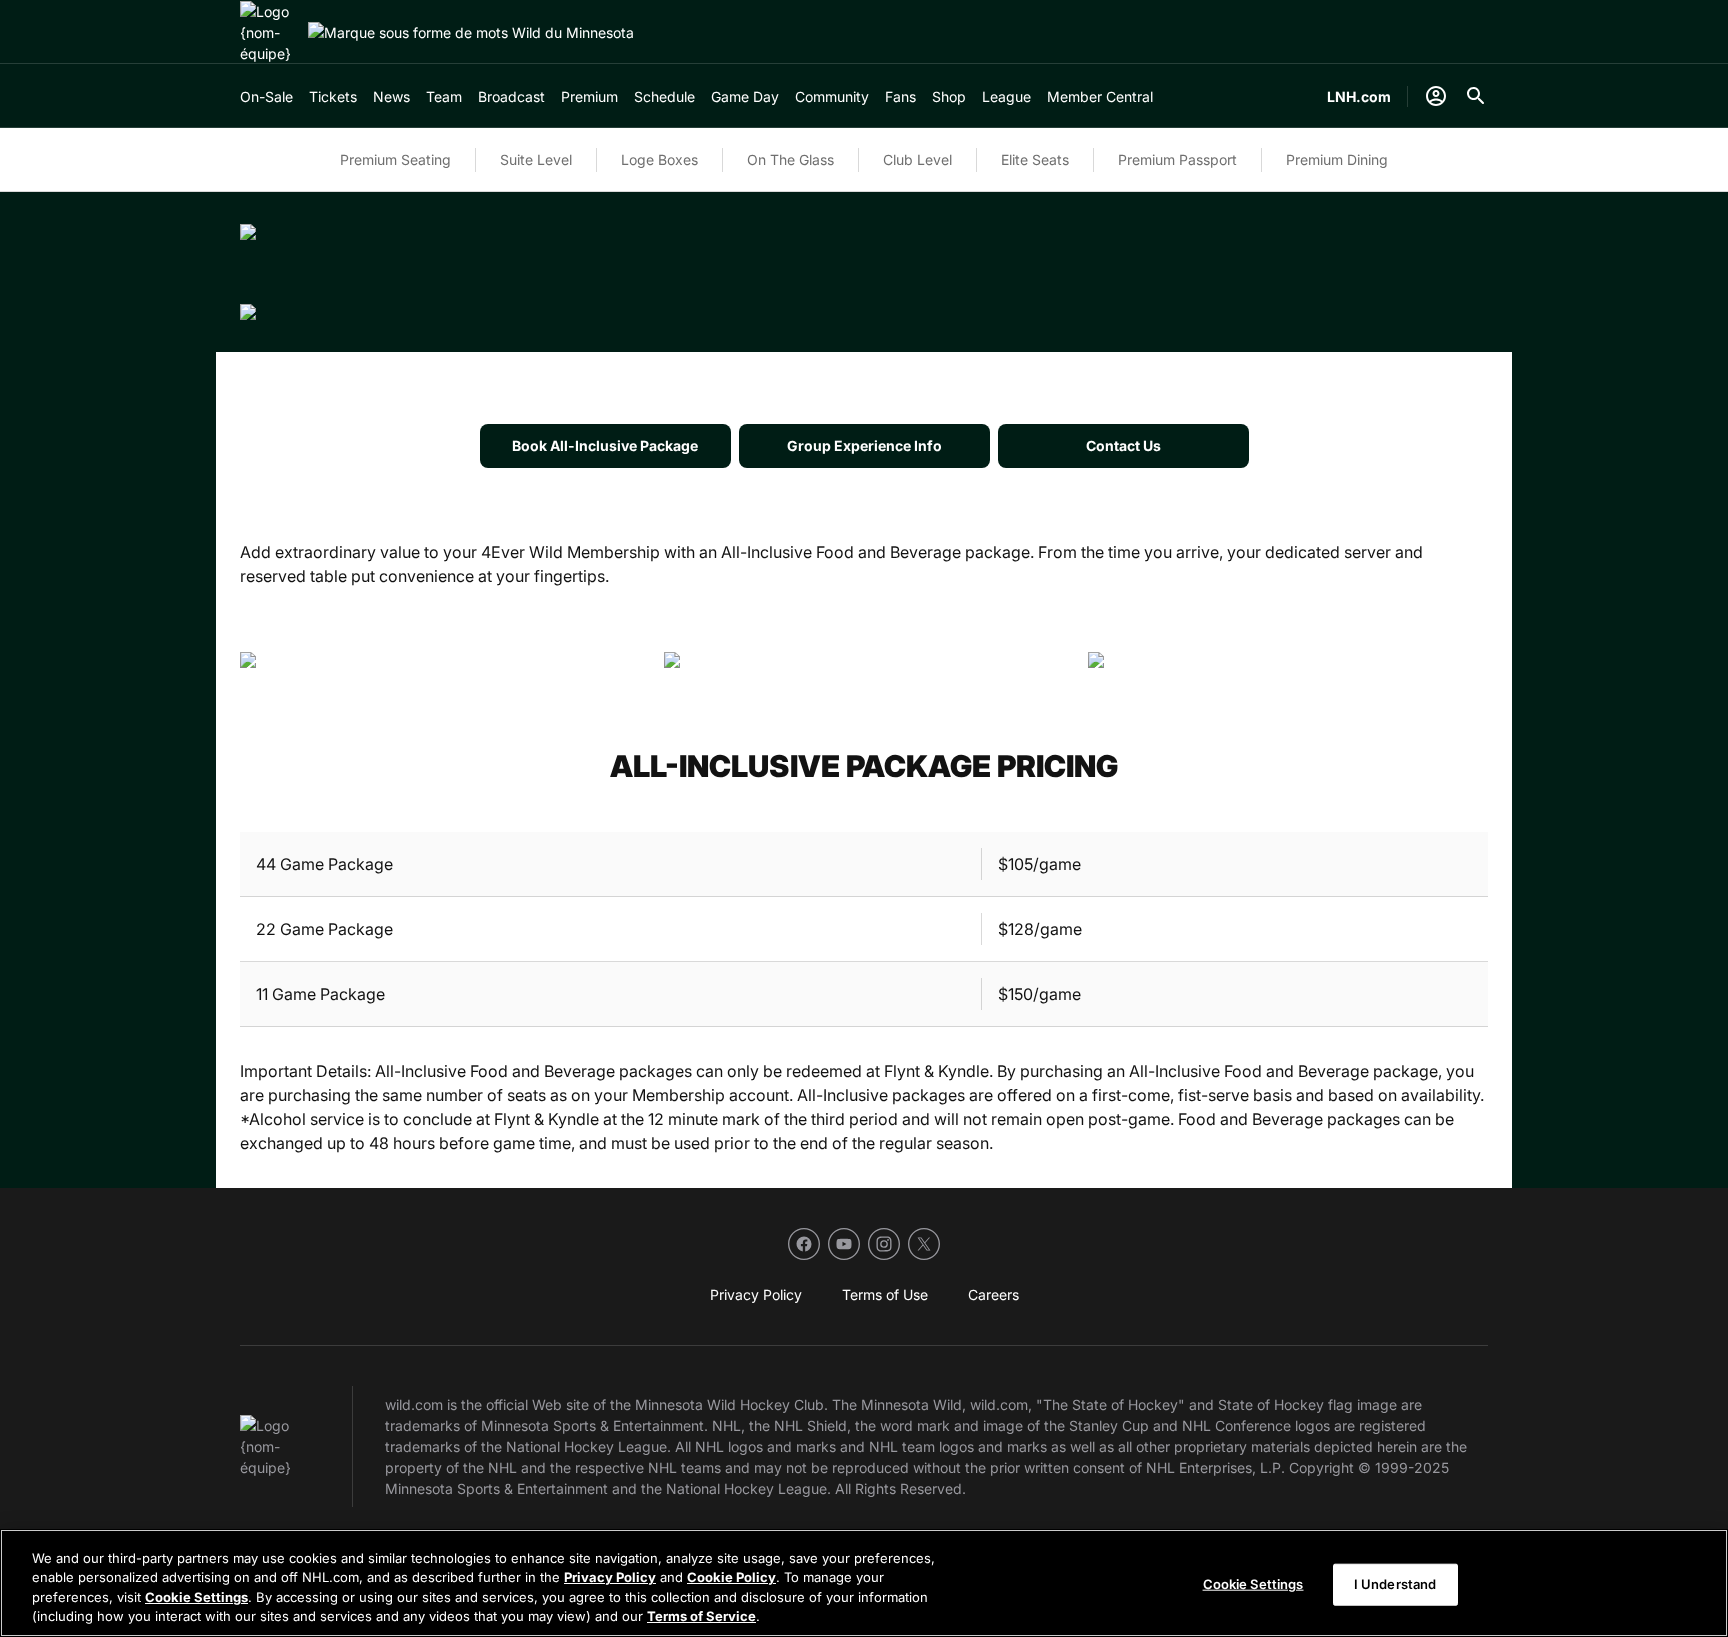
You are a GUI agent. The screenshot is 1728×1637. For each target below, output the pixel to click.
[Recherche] (1476, 96)
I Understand (1395, 1584)
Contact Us (1123, 445)
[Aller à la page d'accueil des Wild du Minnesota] (270, 32)
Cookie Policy (731, 1577)
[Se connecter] (1436, 96)
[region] (864, 1583)
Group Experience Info (864, 445)
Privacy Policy (610, 1577)
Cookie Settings (196, 1597)
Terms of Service (701, 1616)
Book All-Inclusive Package (605, 445)
